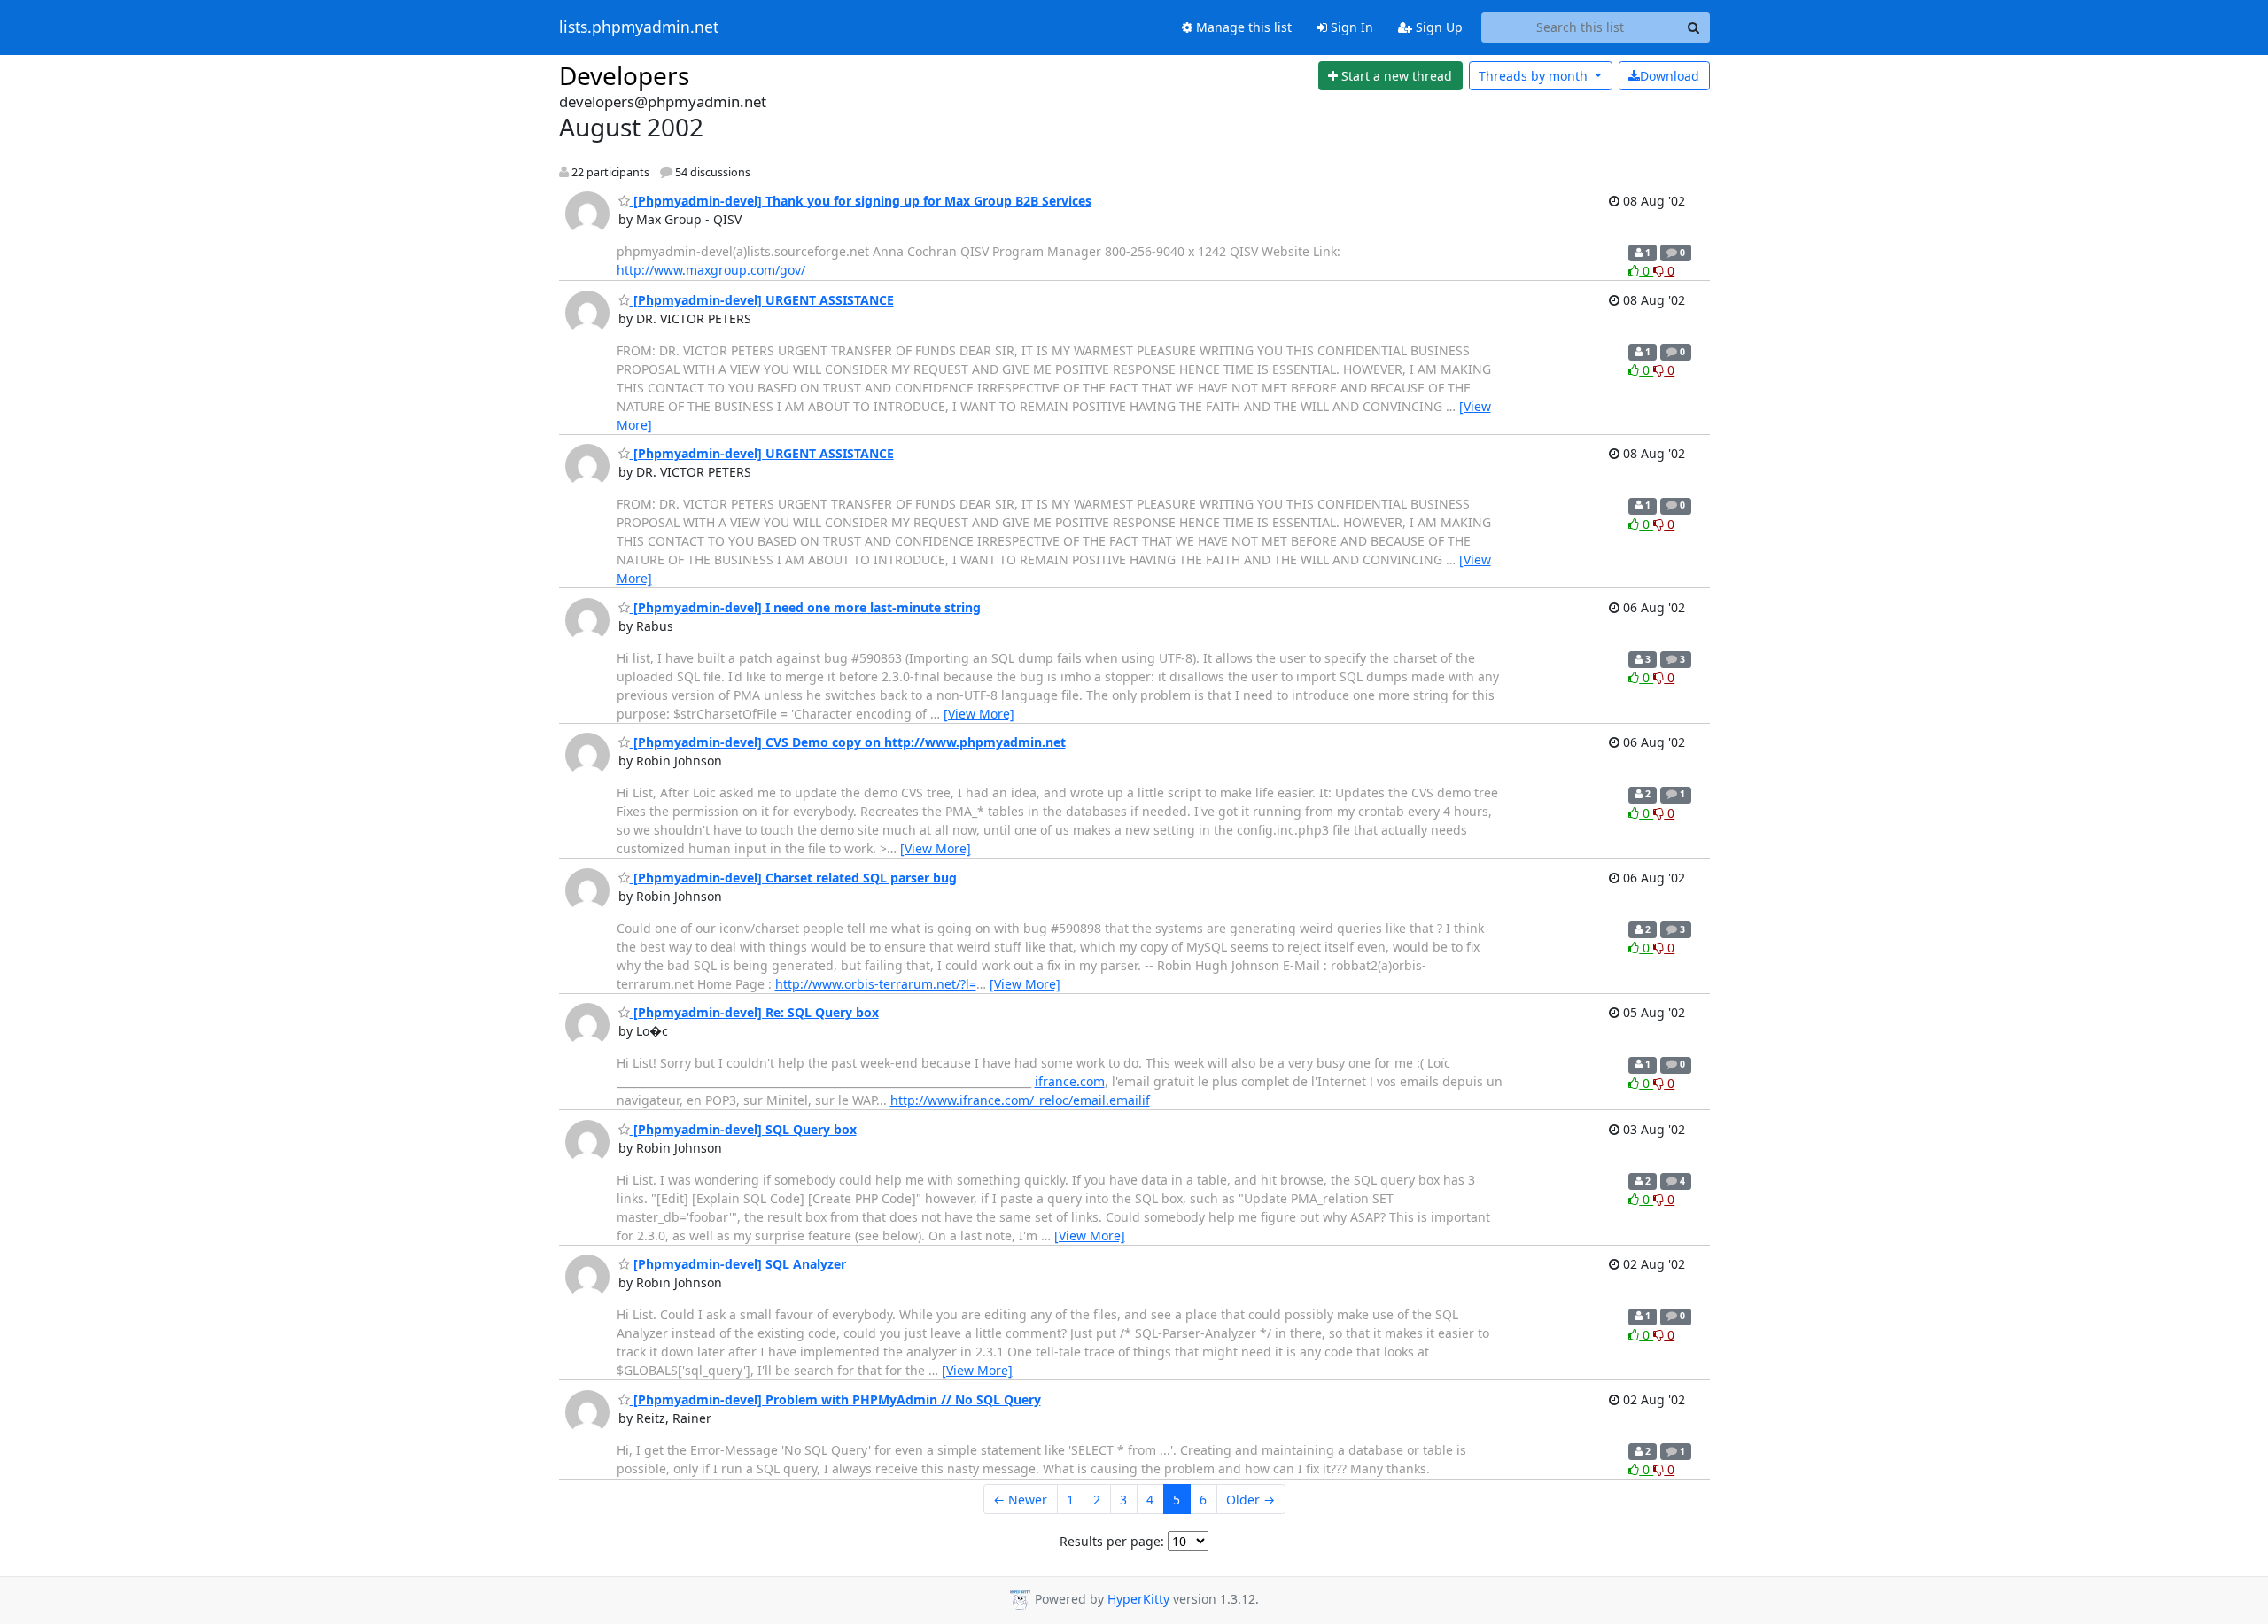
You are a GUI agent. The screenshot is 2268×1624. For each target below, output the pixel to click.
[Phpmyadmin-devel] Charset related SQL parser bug (793, 878)
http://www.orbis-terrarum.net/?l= (876, 984)
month (1535, 76)
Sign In (1350, 27)
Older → (1251, 1500)
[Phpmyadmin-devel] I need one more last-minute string (805, 607)
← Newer (1020, 1500)
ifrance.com (1070, 1081)
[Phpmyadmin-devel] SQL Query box (743, 1129)
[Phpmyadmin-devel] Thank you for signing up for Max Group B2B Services (861, 201)
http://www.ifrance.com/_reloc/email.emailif (1020, 1100)
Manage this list (1242, 27)
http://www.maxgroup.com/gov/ (711, 270)
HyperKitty (1138, 1599)
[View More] (979, 714)
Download (1670, 76)
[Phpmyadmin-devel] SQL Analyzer (738, 1264)
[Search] (1694, 27)
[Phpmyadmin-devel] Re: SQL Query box (754, 1012)
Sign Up (1437, 27)
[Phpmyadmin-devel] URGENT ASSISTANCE (762, 300)
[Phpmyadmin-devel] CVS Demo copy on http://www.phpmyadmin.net (848, 742)
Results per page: (1112, 1541)
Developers (624, 75)
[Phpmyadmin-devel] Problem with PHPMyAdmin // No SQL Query (835, 1399)
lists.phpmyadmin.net (639, 27)
